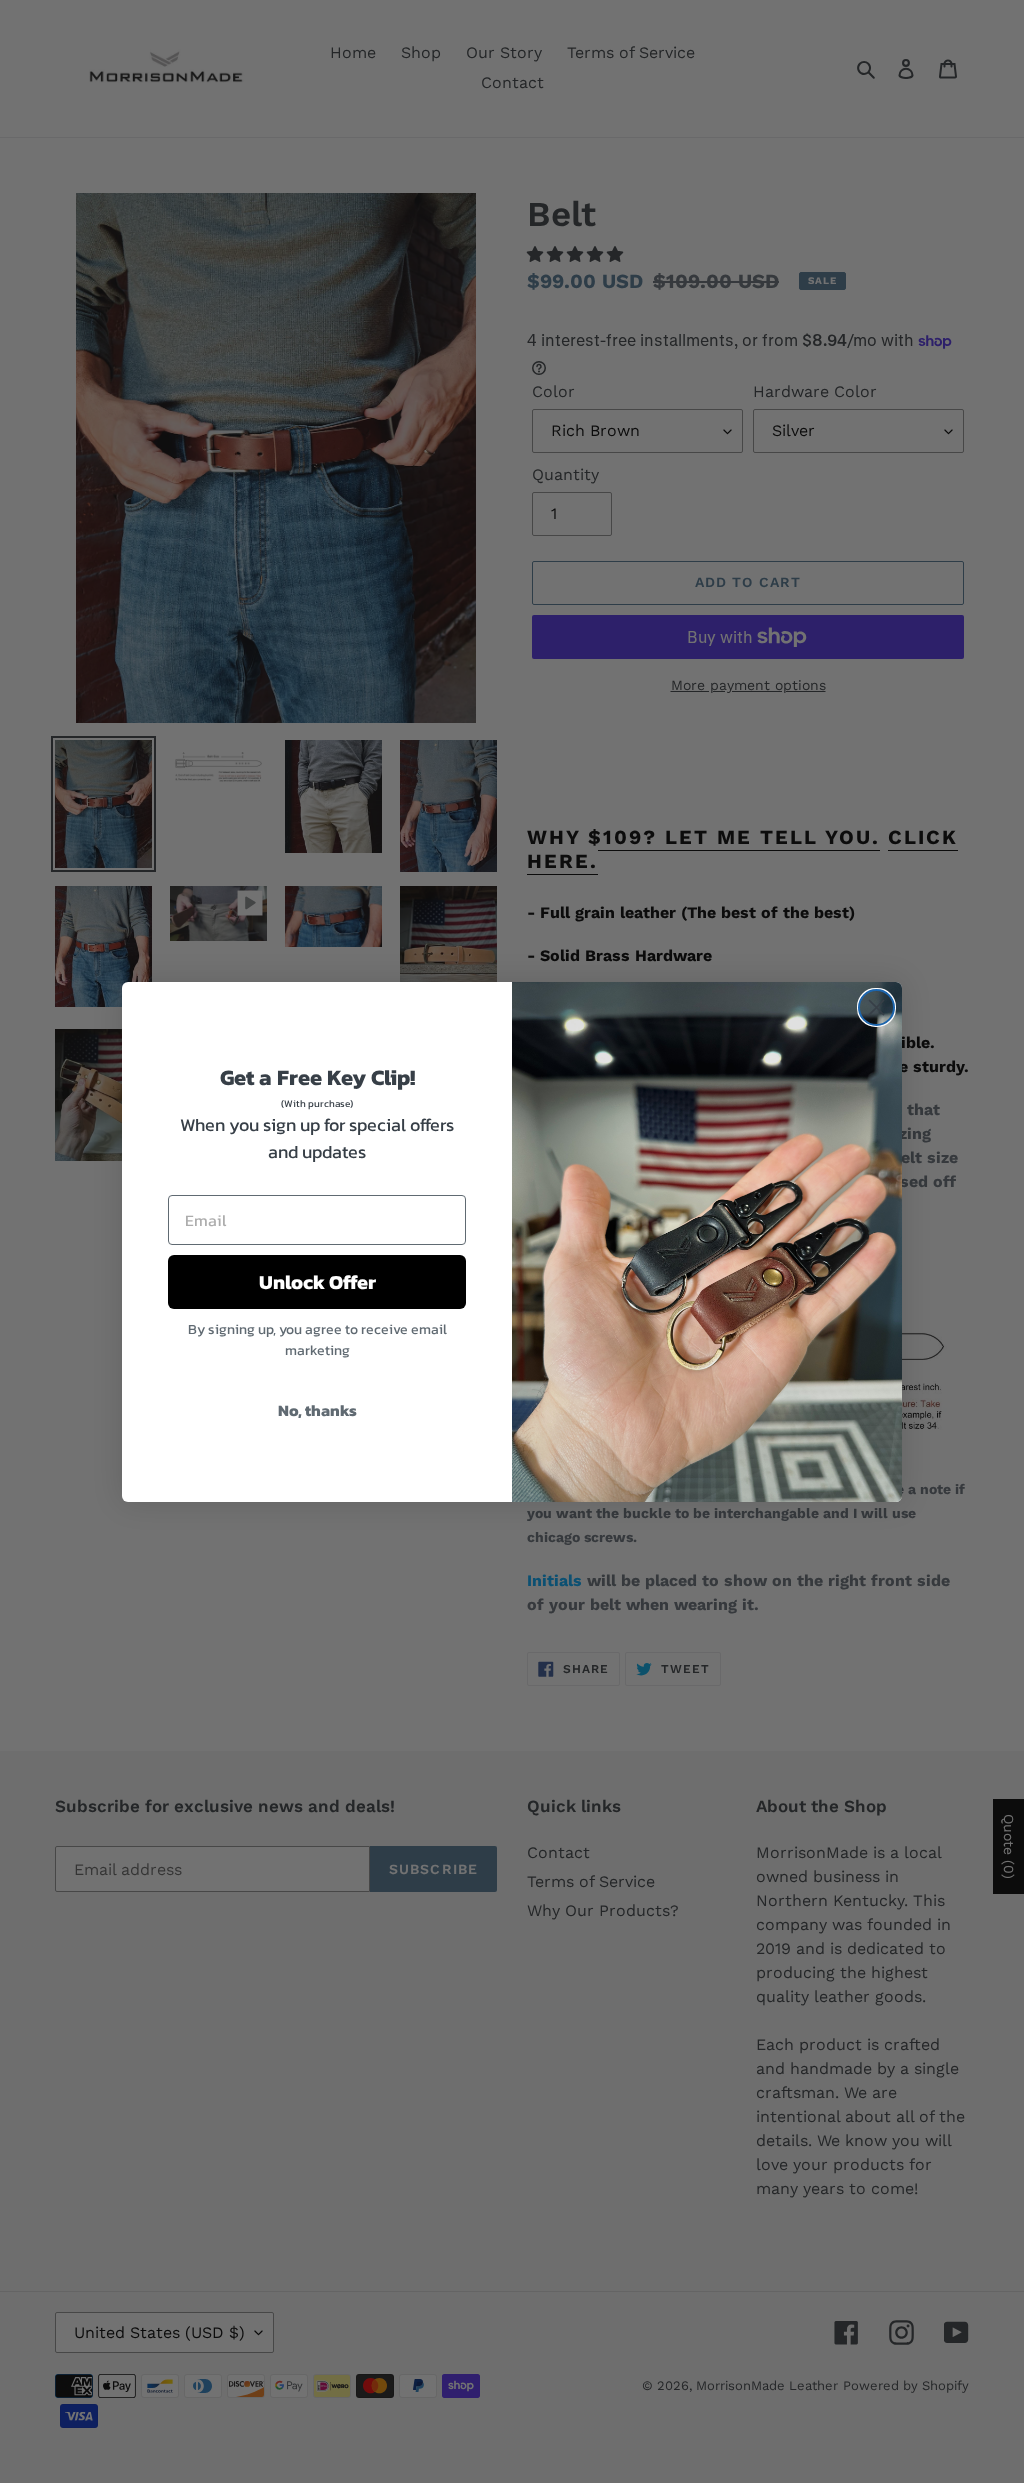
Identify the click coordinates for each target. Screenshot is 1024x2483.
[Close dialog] (876, 1007)
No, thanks (317, 1410)
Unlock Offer (317, 1282)
